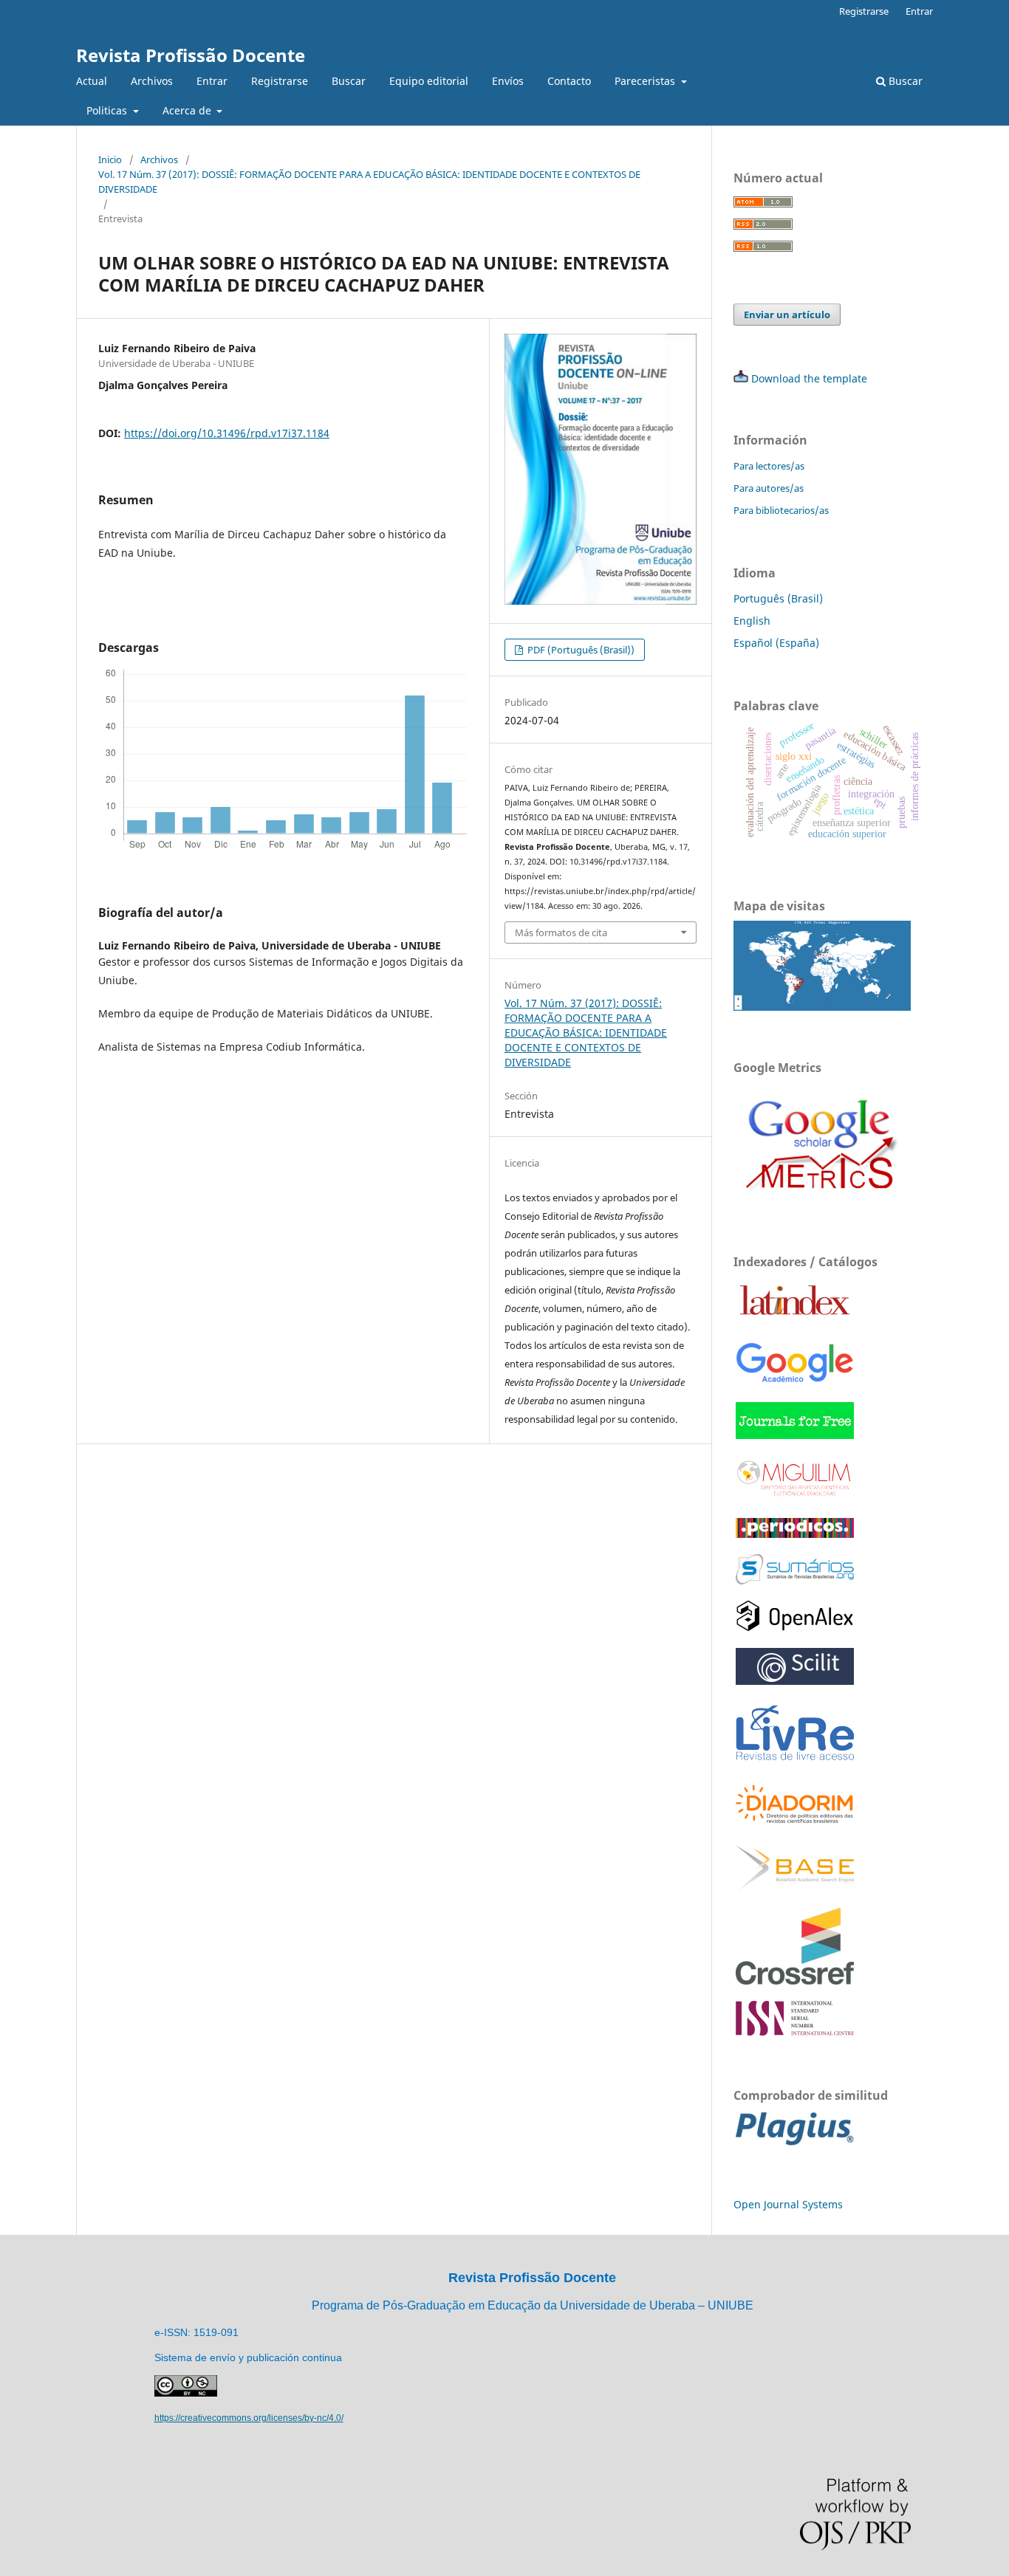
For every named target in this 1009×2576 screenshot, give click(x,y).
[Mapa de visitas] (822, 1007)
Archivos (152, 81)
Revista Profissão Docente (191, 55)
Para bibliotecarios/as (781, 510)
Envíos (508, 81)
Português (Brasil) (778, 598)
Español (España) (776, 643)
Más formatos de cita (561, 932)
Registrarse (280, 81)
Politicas (108, 110)
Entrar (212, 81)
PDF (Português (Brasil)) (580, 650)
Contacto (569, 81)
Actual (92, 81)
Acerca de (188, 110)
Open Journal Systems (788, 2204)
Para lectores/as (769, 466)
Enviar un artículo (787, 315)
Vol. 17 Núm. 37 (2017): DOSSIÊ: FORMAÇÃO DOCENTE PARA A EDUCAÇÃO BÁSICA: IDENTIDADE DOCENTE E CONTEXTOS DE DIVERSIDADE (369, 182)
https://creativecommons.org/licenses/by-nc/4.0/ (249, 2418)
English (752, 621)
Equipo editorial (429, 81)
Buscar (349, 81)
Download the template (809, 378)
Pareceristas (646, 81)
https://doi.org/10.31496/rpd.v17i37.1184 (227, 433)
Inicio (110, 159)
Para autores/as (769, 488)
